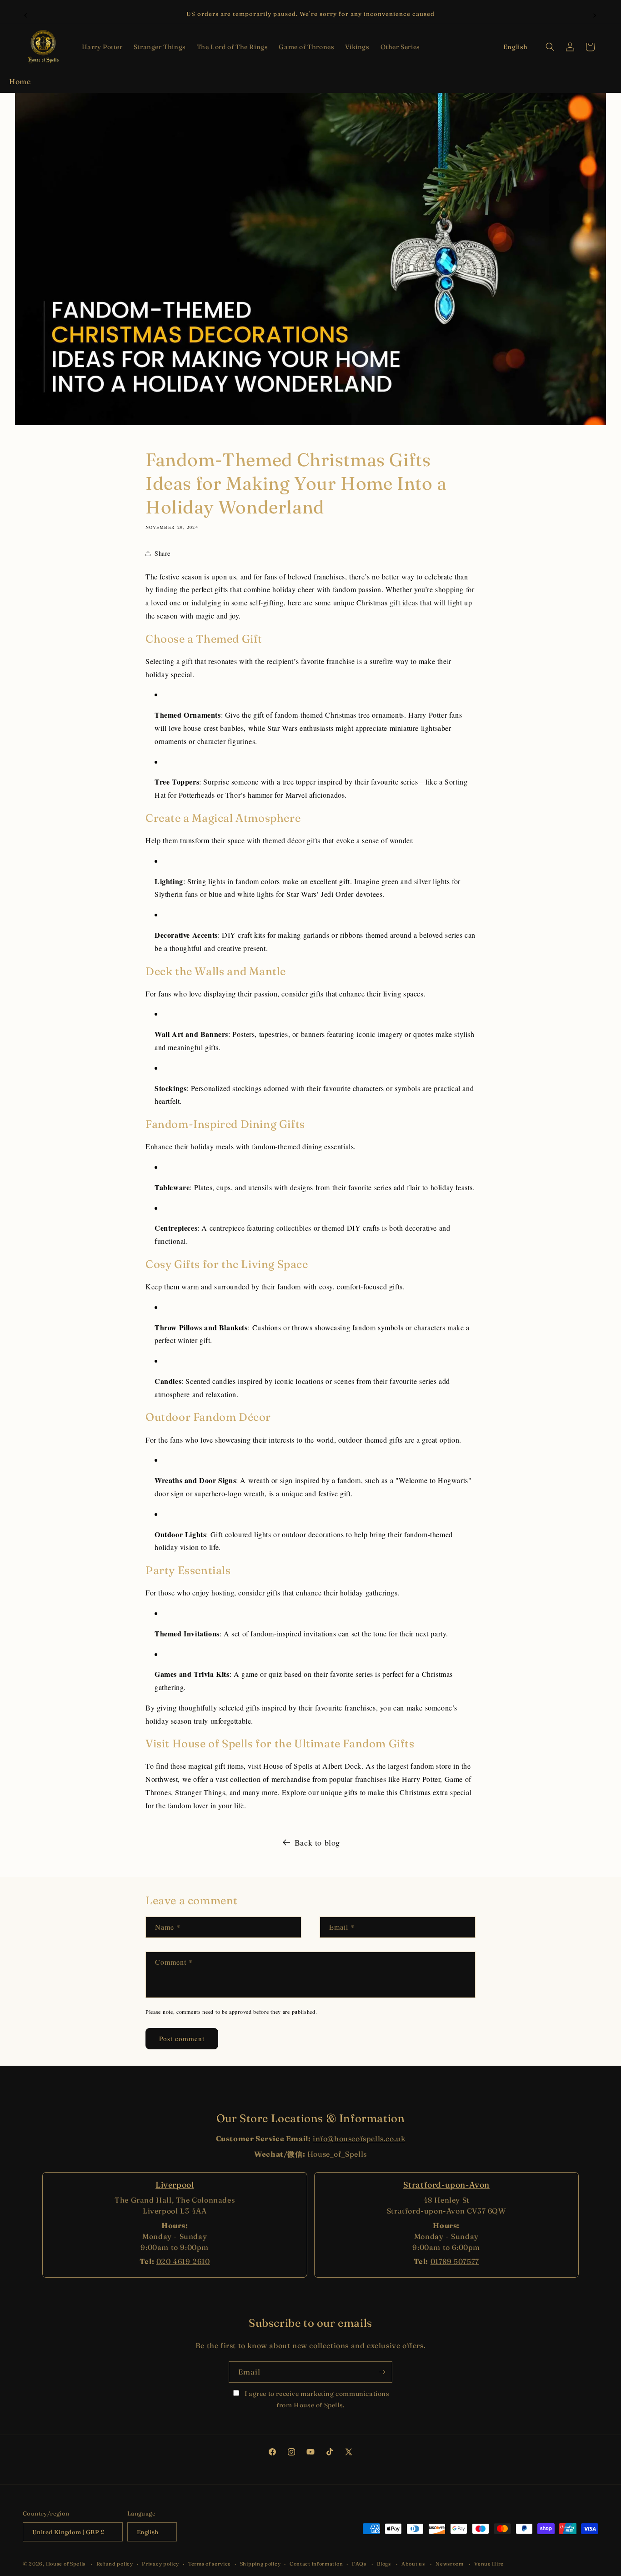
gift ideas (404, 603)
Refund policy (115, 2564)
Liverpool (175, 2185)
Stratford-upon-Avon (446, 2185)
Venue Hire (489, 2564)
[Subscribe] (382, 2372)
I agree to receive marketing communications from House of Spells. (316, 2399)
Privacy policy (160, 2564)
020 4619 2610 (183, 2261)
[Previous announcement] (26, 14)
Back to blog (317, 1842)
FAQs (359, 2564)
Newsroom (450, 2564)
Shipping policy (260, 2564)
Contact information (316, 2564)
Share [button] (163, 553)
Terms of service (210, 2564)
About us (413, 2564)
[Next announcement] (595, 14)
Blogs (384, 2564)
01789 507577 (455, 2261)
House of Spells (66, 2564)
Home (20, 81)
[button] (102, 47)
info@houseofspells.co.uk (359, 2138)
